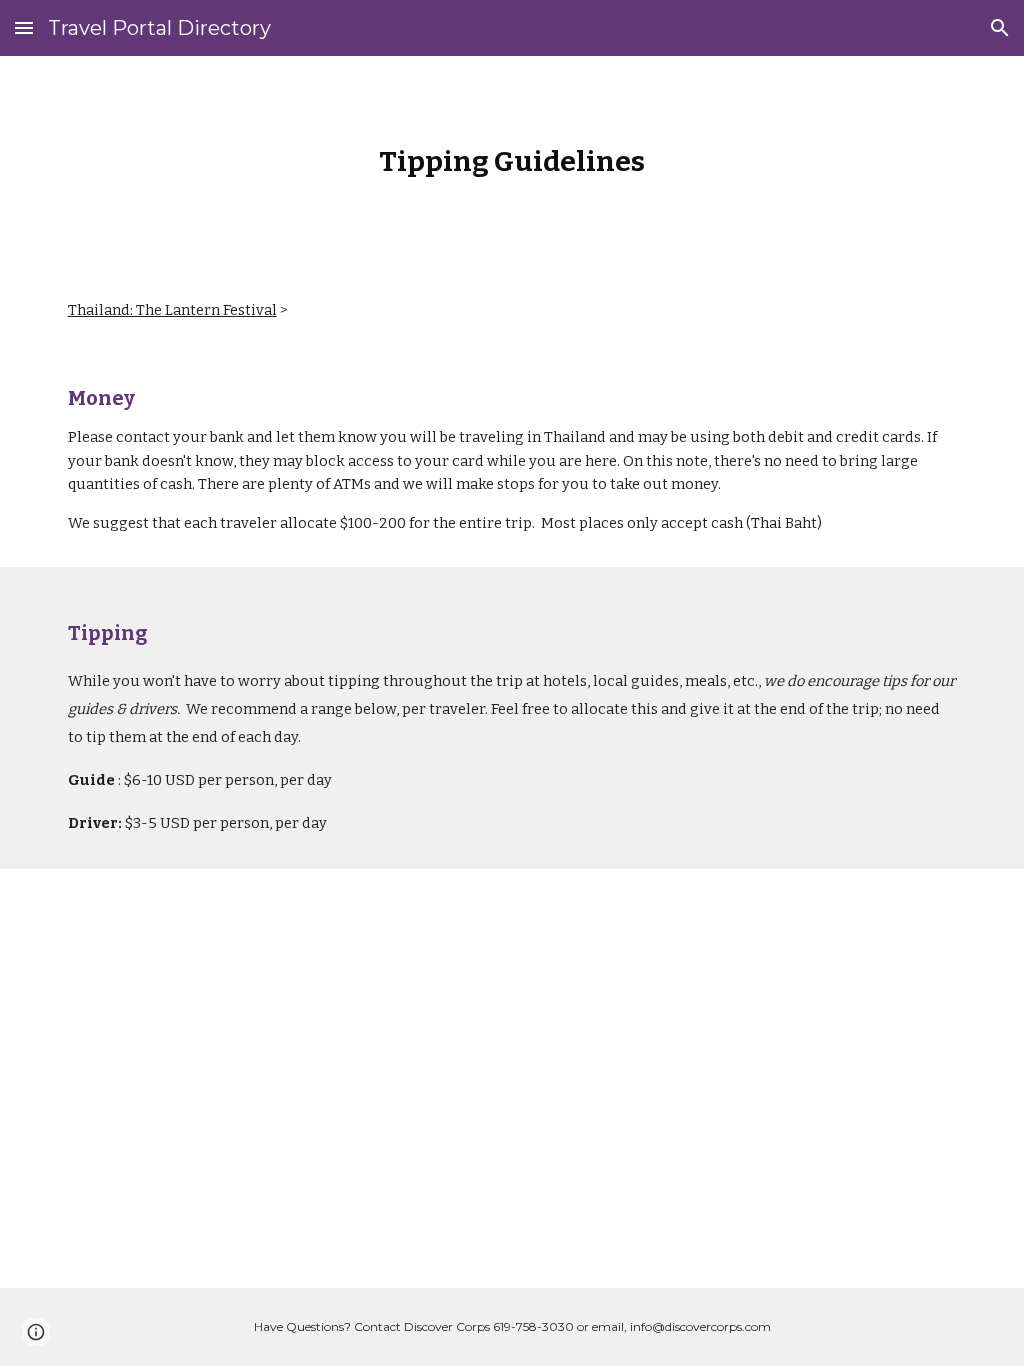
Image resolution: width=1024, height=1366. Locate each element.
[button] (24, 27)
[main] (511, 161)
